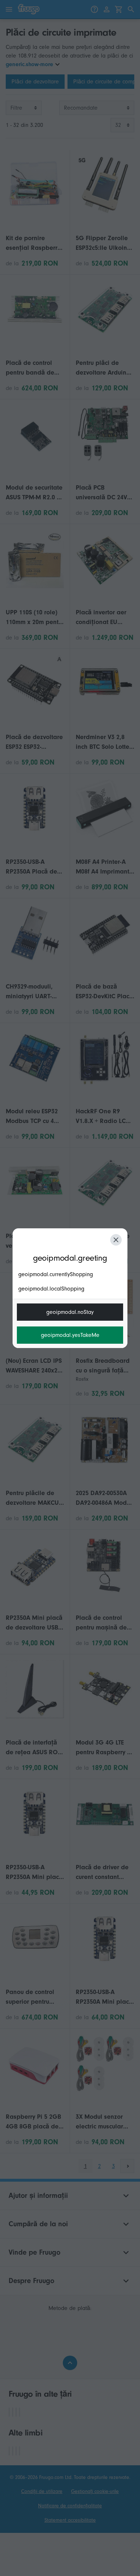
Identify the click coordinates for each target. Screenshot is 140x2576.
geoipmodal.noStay (70, 1312)
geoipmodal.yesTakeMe (70, 1335)
